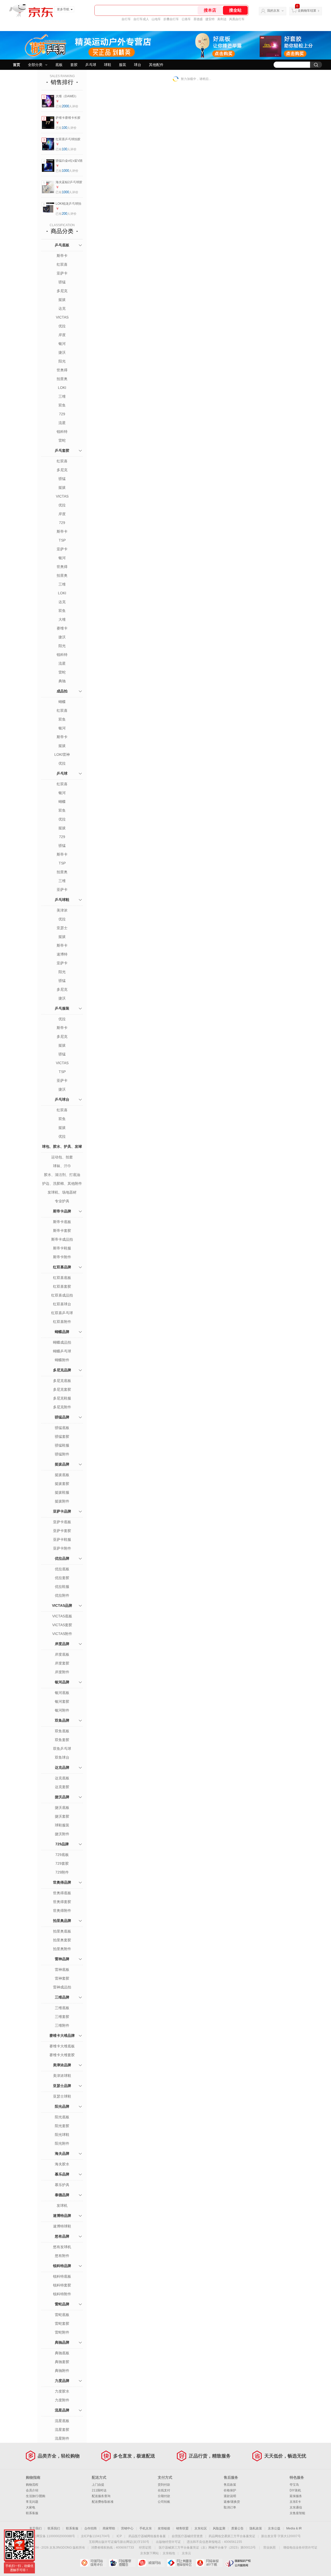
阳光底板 (62, 2117)
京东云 (186, 2553)
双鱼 (62, 405)
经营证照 (145, 2548)
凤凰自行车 (237, 19)
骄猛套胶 (62, 1437)
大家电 (31, 2507)
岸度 (62, 335)
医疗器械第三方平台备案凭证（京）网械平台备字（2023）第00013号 (207, 2548)
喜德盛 (198, 19)
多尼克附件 (62, 1407)
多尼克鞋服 (62, 1398)
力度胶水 (62, 2391)
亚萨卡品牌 (62, 1511)
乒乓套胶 (62, 450)
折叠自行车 (171, 19)
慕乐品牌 (62, 2174)
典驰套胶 (62, 2362)
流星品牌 (62, 2410)
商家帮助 (109, 2528)
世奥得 (62, 370)
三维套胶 (62, 2017)
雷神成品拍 (62, 1987)
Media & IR (294, 2528)
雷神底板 (62, 1970)
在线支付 (164, 2490)
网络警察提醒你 (122, 2563)
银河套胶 (62, 1701)
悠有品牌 (62, 2236)
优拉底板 (62, 1569)
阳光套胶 (62, 2126)
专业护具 (62, 1201)
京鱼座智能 (297, 2513)
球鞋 (108, 65)
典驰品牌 (62, 2342)
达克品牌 (62, 1767)
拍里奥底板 (62, 1931)
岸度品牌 (62, 1644)
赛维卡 (62, 628)
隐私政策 (256, 2528)
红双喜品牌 (62, 1267)
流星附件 (62, 2438)
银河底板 (62, 1693)
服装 (123, 65)
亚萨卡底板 (62, 1522)
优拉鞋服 (62, 1587)
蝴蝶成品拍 (62, 1342)
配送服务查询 (101, 2496)
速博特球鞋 (62, 2226)
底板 (59, 65)
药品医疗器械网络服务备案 (147, 2536)
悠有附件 (62, 2256)
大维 (62, 619)
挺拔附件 (62, 1501)
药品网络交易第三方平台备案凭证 (232, 2536)
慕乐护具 (62, 2185)
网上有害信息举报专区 (180, 2563)
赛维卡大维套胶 (62, 2055)
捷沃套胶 (62, 1816)
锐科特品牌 (62, 2266)
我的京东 (273, 11)
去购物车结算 (307, 11)
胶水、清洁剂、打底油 (62, 1175)
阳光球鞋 (62, 2135)
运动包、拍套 (62, 1157)
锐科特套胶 (62, 2285)
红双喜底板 (62, 1278)
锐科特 (62, 432)
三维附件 (62, 2025)
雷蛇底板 (62, 2315)
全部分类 (35, 65)
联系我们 (54, 2528)
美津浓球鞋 (62, 2076)
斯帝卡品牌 (62, 1211)
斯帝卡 (62, 256)
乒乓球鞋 (62, 900)
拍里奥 (62, 379)
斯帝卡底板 (62, 1222)
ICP (119, 2536)
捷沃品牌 (62, 1797)
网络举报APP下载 (209, 2563)
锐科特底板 (62, 2276)
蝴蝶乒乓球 (62, 1351)
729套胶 (62, 1863)
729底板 (62, 1855)
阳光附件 (62, 2143)
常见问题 (32, 2502)
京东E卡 (295, 2502)
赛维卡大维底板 (62, 2046)
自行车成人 (141, 19)
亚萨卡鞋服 (62, 1539)
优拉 (62, 326)
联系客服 (32, 2513)
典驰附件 (62, 2371)
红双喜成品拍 (62, 1295)
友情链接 (164, 2528)
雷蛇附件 (62, 2332)
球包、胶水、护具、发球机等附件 (62, 1152)
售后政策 (230, 2485)
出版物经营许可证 (168, 2542)
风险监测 (219, 2528)
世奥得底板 (62, 1893)
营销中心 (127, 2528)
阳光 (62, 361)
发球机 (62, 2205)
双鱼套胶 (62, 1740)
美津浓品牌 (62, 2065)
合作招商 (91, 2528)
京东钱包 (169, 2553)
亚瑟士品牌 (62, 2086)
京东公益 (274, 2528)
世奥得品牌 (62, 1882)
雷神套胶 (62, 1978)
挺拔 (62, 300)
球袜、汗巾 (62, 1166)
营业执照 (269, 2548)
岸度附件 (62, 1672)
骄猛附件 (62, 1454)
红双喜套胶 (62, 1286)
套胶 (74, 65)
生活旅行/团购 (36, 2496)
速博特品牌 (62, 2216)
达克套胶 (62, 1787)
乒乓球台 (62, 1099)
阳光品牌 (62, 2106)
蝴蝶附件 (62, 1360)
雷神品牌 (62, 1959)
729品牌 (62, 1844)
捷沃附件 (62, 1834)
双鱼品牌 (62, 1720)
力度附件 (62, 2400)
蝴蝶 (62, 702)
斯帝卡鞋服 (62, 1248)
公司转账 (164, 2502)
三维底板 (62, 2008)
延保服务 (296, 2496)
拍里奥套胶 (62, 1940)
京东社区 (201, 2528)
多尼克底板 (62, 1381)
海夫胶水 (62, 2164)
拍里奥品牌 (62, 1921)
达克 (62, 308)
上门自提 (98, 2485)
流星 (62, 423)
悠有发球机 (62, 2247)
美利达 (222, 19)
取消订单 (230, 2507)
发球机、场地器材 (62, 1192)
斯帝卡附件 (62, 1257)
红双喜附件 (62, 1322)
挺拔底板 (62, 1475)
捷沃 (62, 352)
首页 (17, 65)
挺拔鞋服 (62, 1492)
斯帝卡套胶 (62, 1231)
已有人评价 (67, 106)
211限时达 (99, 2490)
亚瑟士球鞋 (62, 2096)
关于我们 (35, 2528)
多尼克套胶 (62, 1389)
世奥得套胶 (62, 1902)
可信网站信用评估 (93, 2563)
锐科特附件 (62, 2294)
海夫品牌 (62, 2153)
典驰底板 (62, 2353)
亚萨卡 (62, 273)
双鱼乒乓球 (62, 1749)
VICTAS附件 (62, 1634)
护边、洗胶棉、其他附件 (62, 1183)
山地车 (156, 19)
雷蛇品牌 (62, 2304)
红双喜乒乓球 (62, 1313)
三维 (62, 396)
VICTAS (62, 317)
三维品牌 (62, 1997)
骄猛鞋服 (62, 1445)
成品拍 (62, 691)
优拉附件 (62, 1595)
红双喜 (62, 264)
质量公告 (237, 2528)
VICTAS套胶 (62, 1625)
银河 (62, 344)
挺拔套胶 (62, 1484)
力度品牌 (62, 2381)
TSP (62, 540)
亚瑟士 (62, 928)
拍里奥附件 (62, 1949)
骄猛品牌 (62, 1417)
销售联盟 (182, 2528)
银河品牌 (62, 1682)
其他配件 (156, 65)
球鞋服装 (62, 1825)
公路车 (186, 19)
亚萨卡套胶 (62, 1531)
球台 (138, 65)
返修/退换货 (232, 2502)
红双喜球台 (62, 1304)
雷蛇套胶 (62, 2323)
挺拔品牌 (62, 1464)
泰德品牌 (62, 2195)
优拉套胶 (62, 1578)
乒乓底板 (62, 245)
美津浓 (62, 910)
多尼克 (62, 291)
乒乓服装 (62, 1008)
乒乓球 (91, 65)
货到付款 (164, 2485)
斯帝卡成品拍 (62, 1239)
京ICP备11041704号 (95, 2536)
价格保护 (230, 2490)
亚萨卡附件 (62, 1548)
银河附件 (62, 1710)
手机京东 (146, 2528)
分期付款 (164, 2496)
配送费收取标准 (103, 2502)
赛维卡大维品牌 (62, 2035)
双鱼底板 (62, 1731)
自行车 (126, 19)
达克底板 (62, 1778)
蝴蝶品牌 (62, 1332)
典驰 (62, 681)
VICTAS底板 (62, 1616)
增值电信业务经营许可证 (300, 2548)
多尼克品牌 (62, 1370)
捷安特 (210, 19)
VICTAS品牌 (62, 1605)
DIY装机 (295, 2490)
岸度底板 (62, 1654)
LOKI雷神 (62, 754)
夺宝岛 (294, 2485)
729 (62, 414)
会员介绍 (32, 2490)
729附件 (62, 1872)
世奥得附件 (62, 1911)
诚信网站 (151, 2563)
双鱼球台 (62, 1757)
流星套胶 (62, 2430)
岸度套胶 (62, 1663)
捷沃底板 (62, 1808)
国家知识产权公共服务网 (238, 2563)
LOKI (62, 388)
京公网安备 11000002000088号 (53, 2536)
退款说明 (230, 2496)
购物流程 (32, 2485)
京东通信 (296, 2507)
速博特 (62, 954)
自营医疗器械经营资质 (187, 2536)
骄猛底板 (62, 1428)
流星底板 (62, 2421)
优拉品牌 (62, 1558)
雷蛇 (62, 440)
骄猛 (62, 282)
